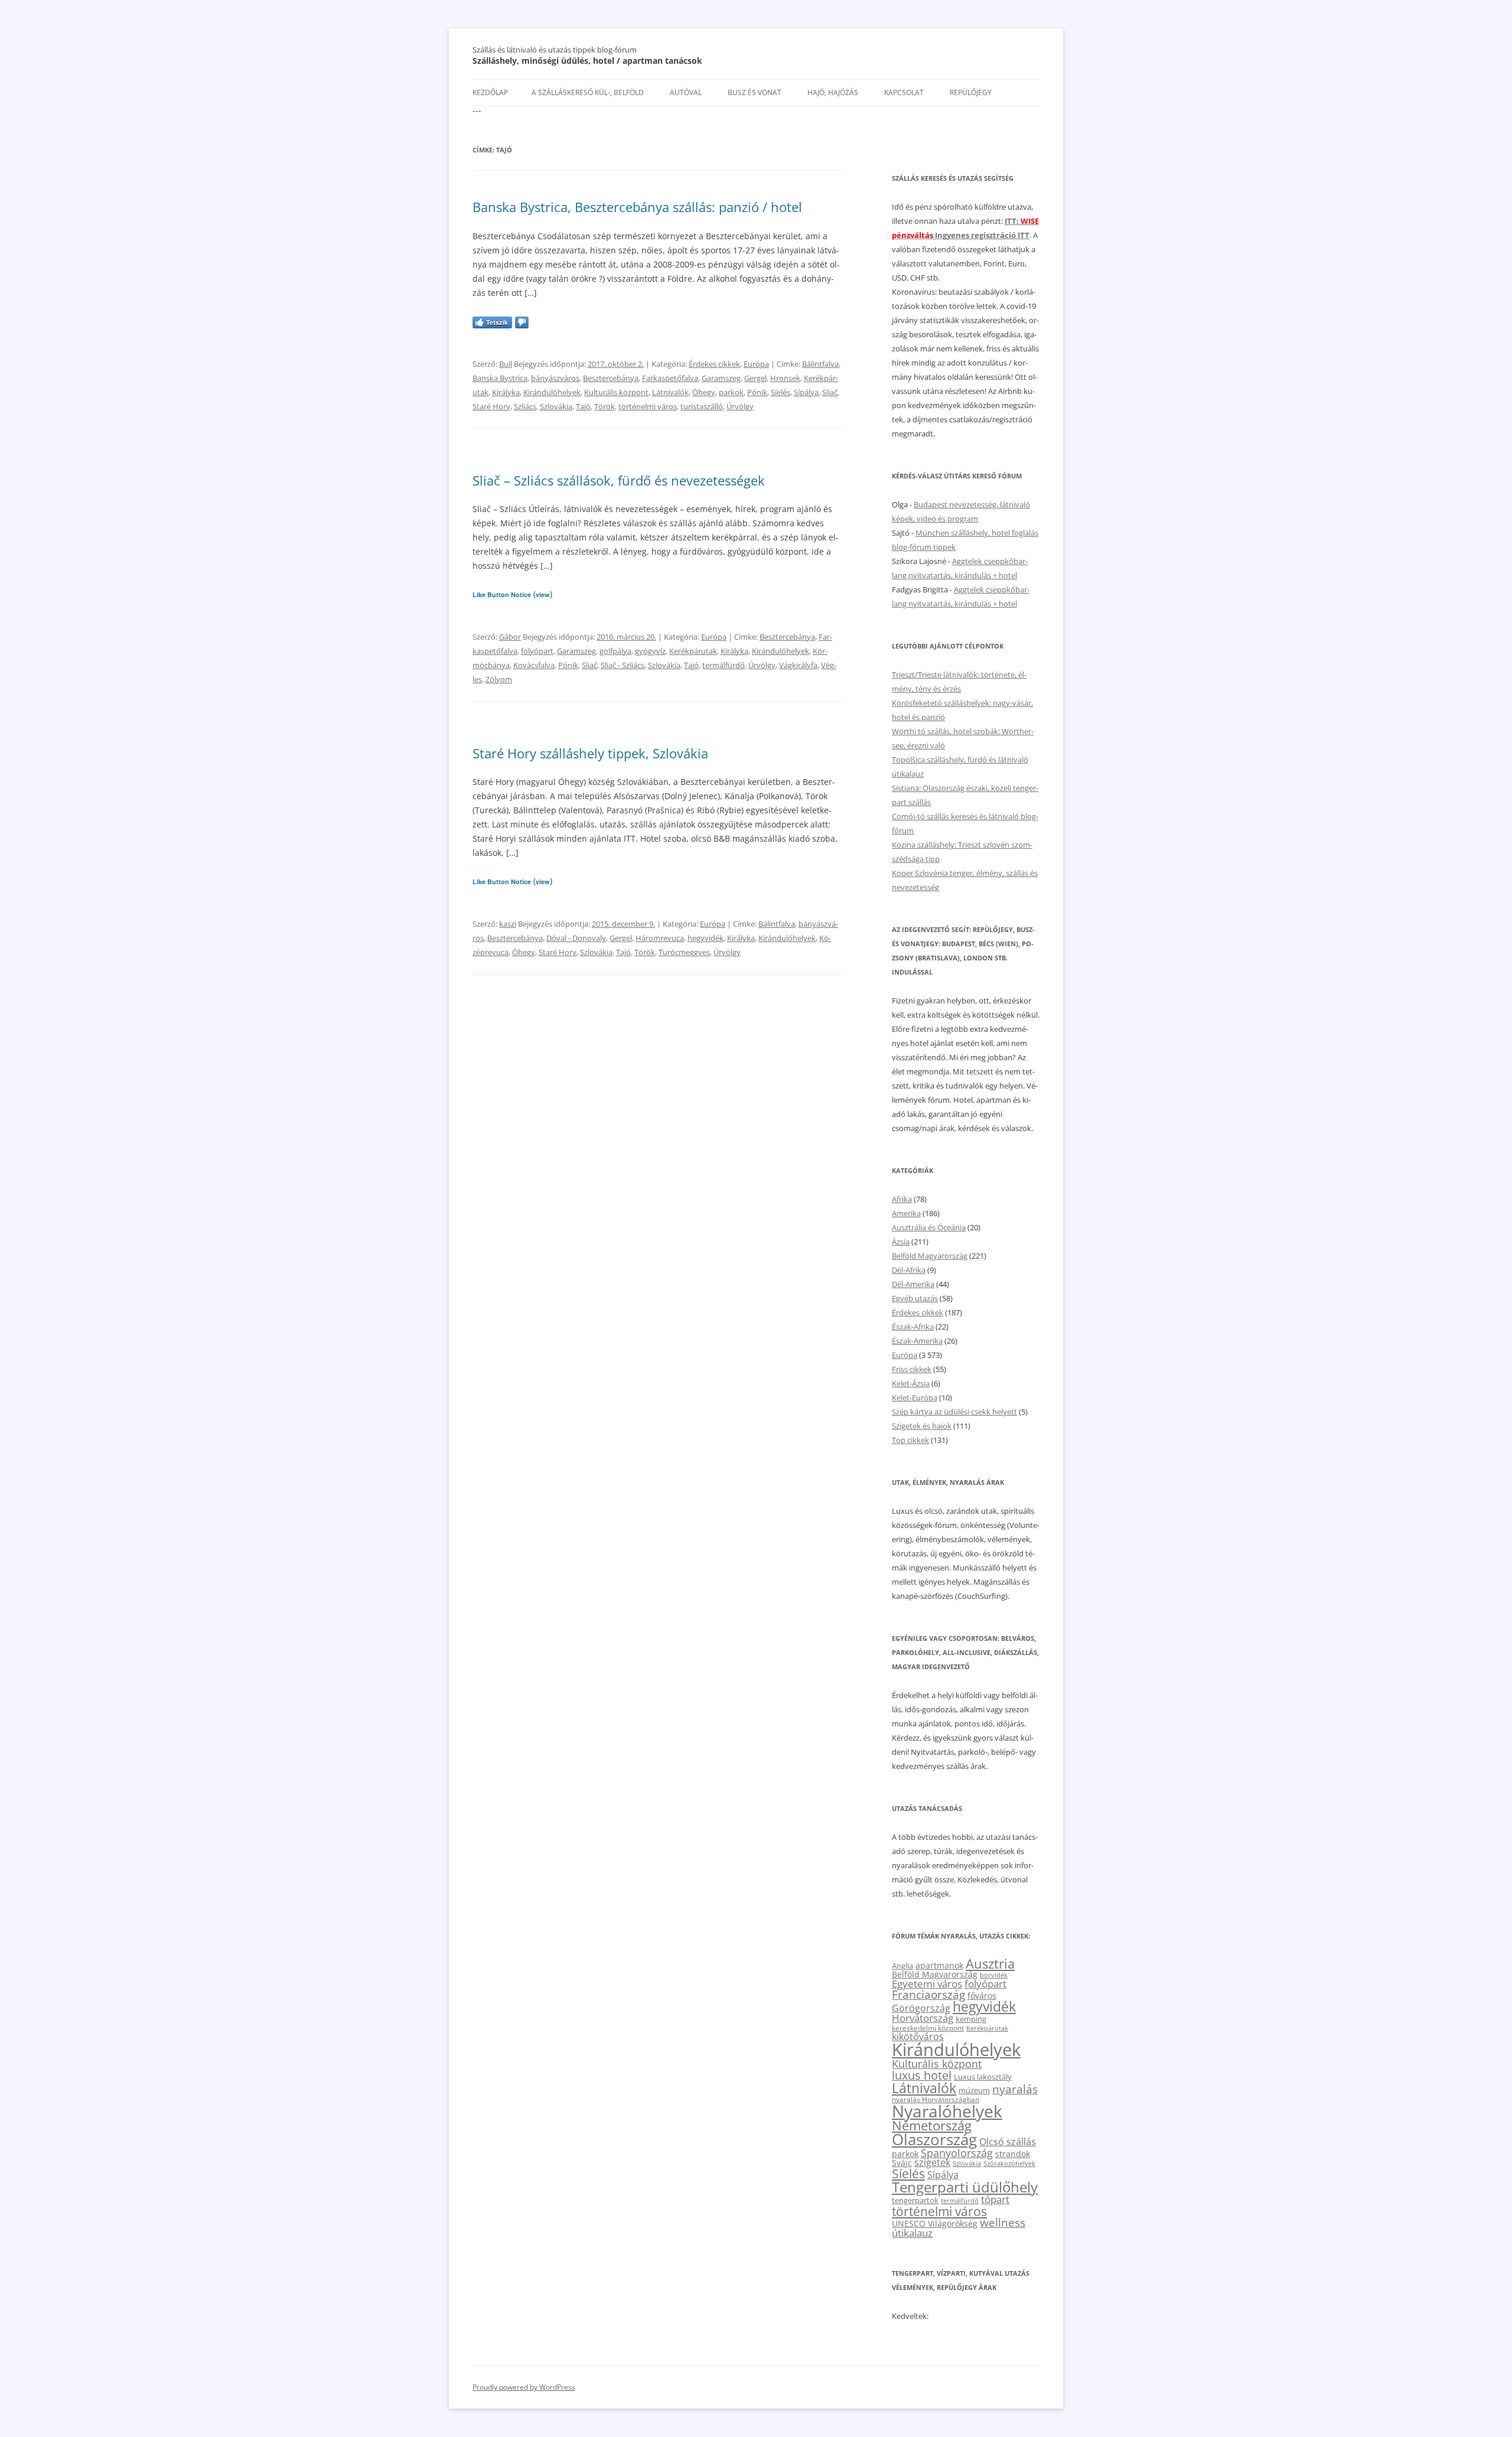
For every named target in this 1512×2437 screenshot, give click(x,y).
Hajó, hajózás (833, 92)
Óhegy (704, 392)
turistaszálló (702, 406)
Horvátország (923, 2018)
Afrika (902, 1199)
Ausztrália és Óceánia (929, 1227)
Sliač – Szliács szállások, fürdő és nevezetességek (619, 480)
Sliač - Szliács (623, 665)
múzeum (974, 2090)
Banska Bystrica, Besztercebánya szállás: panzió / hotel (637, 207)
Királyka (506, 392)
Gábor (510, 637)
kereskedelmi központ (928, 2028)
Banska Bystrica (500, 378)
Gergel (755, 378)
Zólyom (499, 679)
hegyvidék (706, 938)
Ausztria (990, 1964)
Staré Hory (491, 406)
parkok (731, 392)
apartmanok (939, 1965)
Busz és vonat (755, 92)
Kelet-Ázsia (911, 1383)
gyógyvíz (650, 651)
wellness (1003, 2223)
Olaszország (934, 2139)
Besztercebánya (611, 378)
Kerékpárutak (693, 651)
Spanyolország (957, 2153)
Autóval (686, 92)
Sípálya (806, 392)
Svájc (902, 2163)
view (543, 594)
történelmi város (648, 406)
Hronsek (785, 378)
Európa (756, 364)
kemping (971, 2019)
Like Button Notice (502, 594)
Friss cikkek (912, 1369)
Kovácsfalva (534, 665)
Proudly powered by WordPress (524, 2387)
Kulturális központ (616, 392)
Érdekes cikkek (714, 364)
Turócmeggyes (684, 952)
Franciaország (928, 1995)
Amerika (906, 1213)
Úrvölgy (740, 406)
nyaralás (1015, 2089)
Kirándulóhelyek (552, 392)
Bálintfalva (820, 364)
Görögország (921, 2008)
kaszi (508, 924)
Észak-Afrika (913, 1327)
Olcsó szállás (1008, 2142)
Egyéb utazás (915, 1298)
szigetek (932, 2162)
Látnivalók (670, 392)
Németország (932, 2125)
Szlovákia (556, 406)
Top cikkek (910, 1440)
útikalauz (912, 2233)
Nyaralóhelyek (947, 2111)
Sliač (830, 392)
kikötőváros (918, 2037)
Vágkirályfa (798, 665)
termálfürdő (724, 665)
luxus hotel (922, 2075)
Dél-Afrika (909, 1270)
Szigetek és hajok (922, 1426)
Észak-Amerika (917, 1341)
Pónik (757, 392)
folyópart (537, 651)
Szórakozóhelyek (1009, 2164)
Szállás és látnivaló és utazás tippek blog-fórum (555, 50)
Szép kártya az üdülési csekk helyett (954, 1412)
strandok (1013, 2154)
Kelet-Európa (915, 1397)
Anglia (902, 1966)
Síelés (781, 392)
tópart (995, 2199)
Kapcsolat (904, 92)
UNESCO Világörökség (935, 2223)
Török (605, 406)
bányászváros (555, 378)
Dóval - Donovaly (576, 938)
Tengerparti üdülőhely (965, 2187)
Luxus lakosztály (983, 2077)
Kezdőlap (490, 92)
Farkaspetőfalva (670, 378)
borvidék (994, 1975)
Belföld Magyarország (930, 1256)
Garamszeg (721, 378)
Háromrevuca (660, 938)
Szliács (525, 406)
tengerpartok (915, 2200)
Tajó (583, 406)
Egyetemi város (927, 1983)
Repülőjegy (971, 92)
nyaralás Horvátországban (936, 2099)
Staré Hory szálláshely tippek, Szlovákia (590, 753)
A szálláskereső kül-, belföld (588, 92)
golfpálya (615, 651)
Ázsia (901, 1242)
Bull (506, 364)
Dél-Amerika (913, 1284)
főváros (982, 1995)
